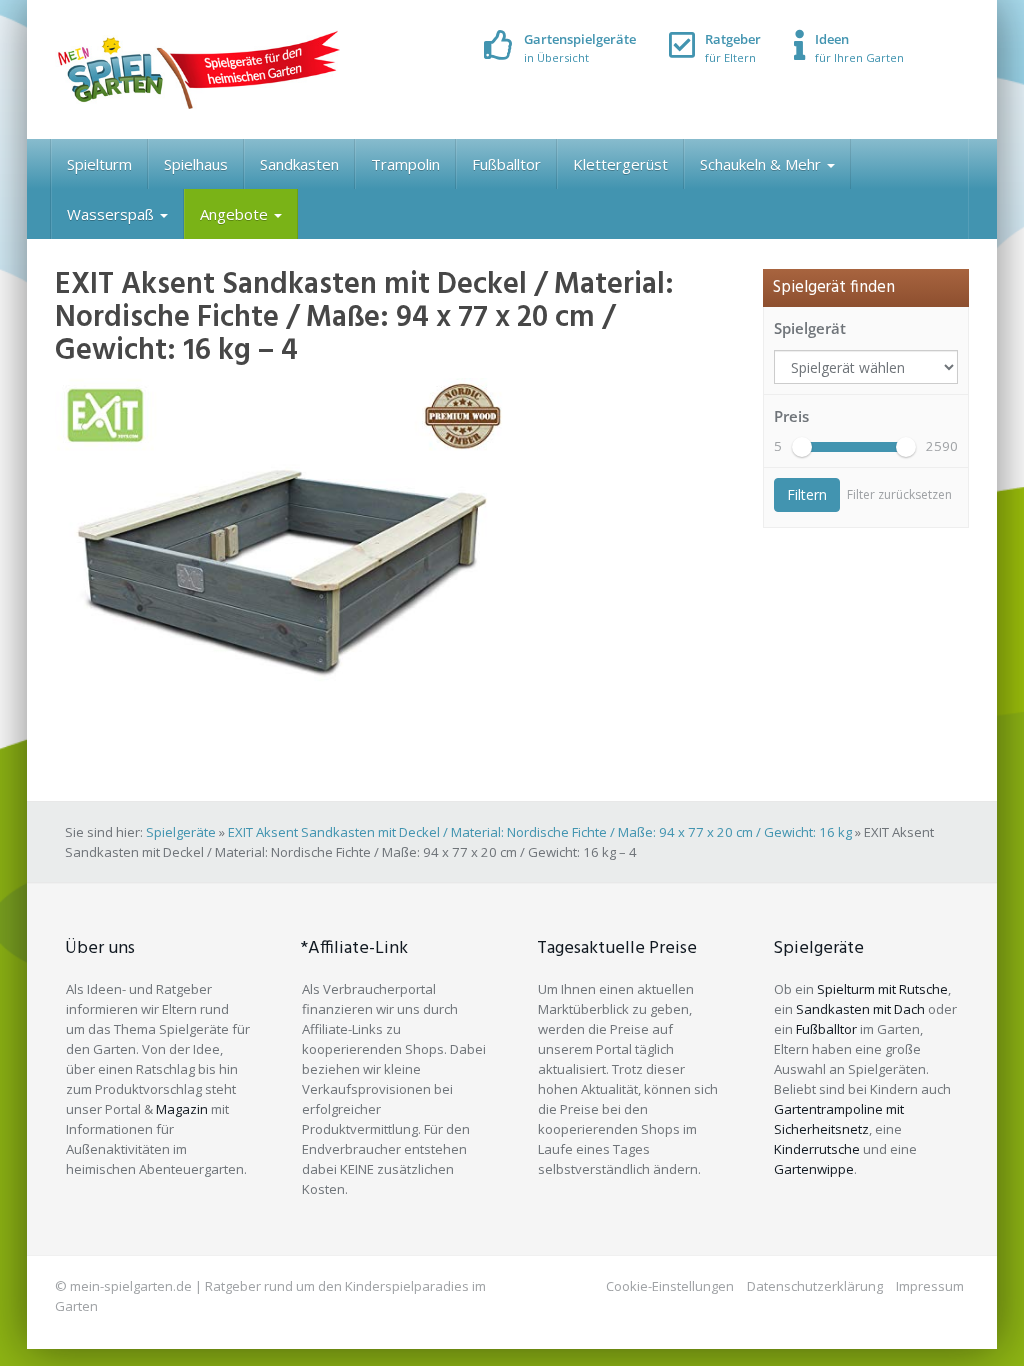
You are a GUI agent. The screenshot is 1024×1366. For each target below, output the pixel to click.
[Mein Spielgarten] (197, 69)
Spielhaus (196, 164)
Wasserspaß (112, 214)
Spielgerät (810, 328)
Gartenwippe (814, 1169)
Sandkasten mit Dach (860, 1009)
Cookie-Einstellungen (670, 1286)
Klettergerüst (620, 164)
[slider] (802, 447)
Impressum (930, 1286)
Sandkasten (299, 164)
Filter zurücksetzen (899, 494)
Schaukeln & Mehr (762, 164)
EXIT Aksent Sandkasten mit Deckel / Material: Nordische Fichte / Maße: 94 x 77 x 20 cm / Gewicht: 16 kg (540, 832)
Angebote (236, 214)
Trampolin (405, 164)
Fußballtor (506, 164)
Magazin (182, 1109)
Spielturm (99, 164)
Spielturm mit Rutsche (882, 989)
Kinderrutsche (817, 1149)
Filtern (807, 494)
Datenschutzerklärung (815, 1286)
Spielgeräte (181, 832)
